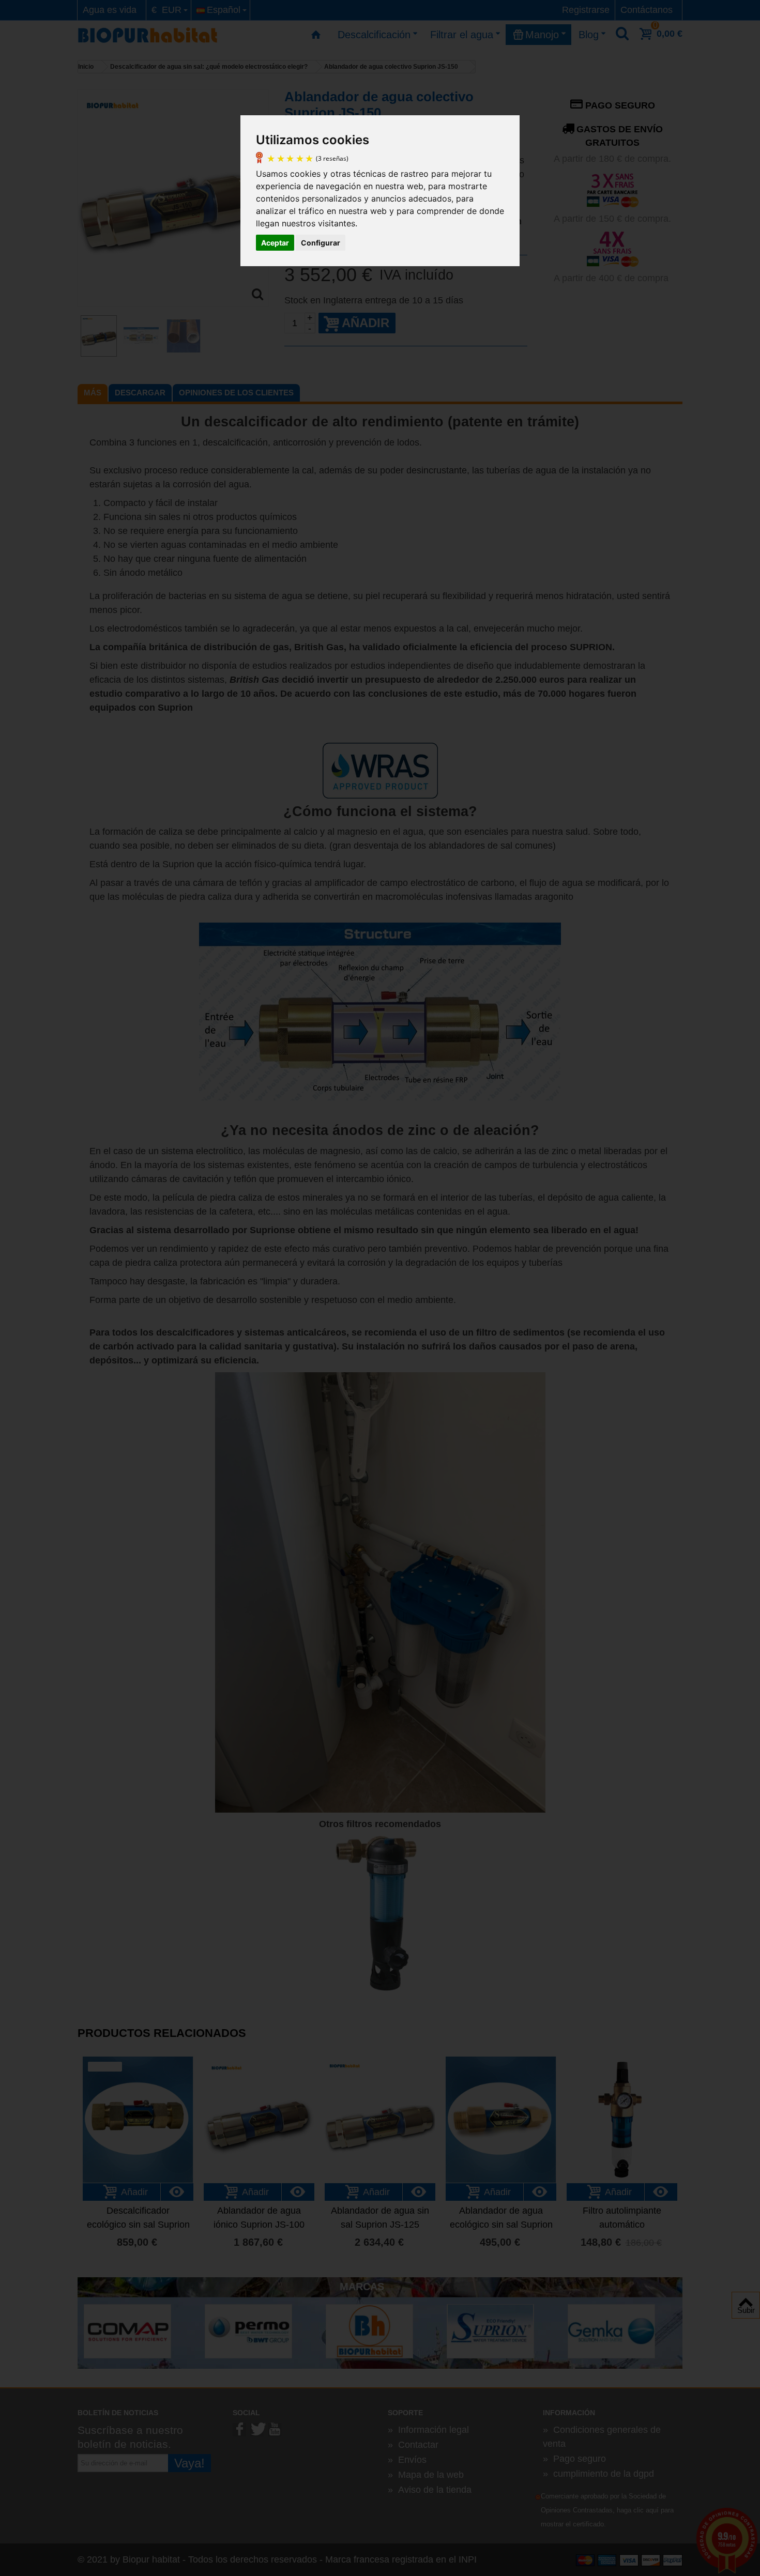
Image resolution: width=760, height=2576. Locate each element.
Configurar (321, 243)
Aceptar (275, 243)
